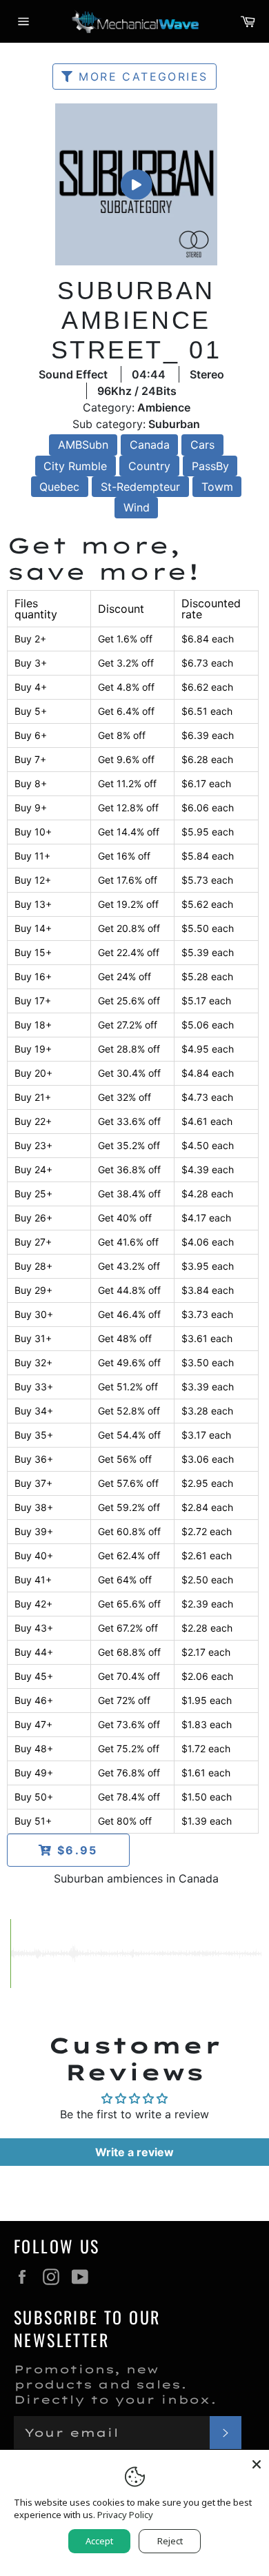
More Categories (141, 77)
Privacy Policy (125, 2515)
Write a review (134, 2152)
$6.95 (75, 1850)
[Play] (136, 184)
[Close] (257, 2462)
